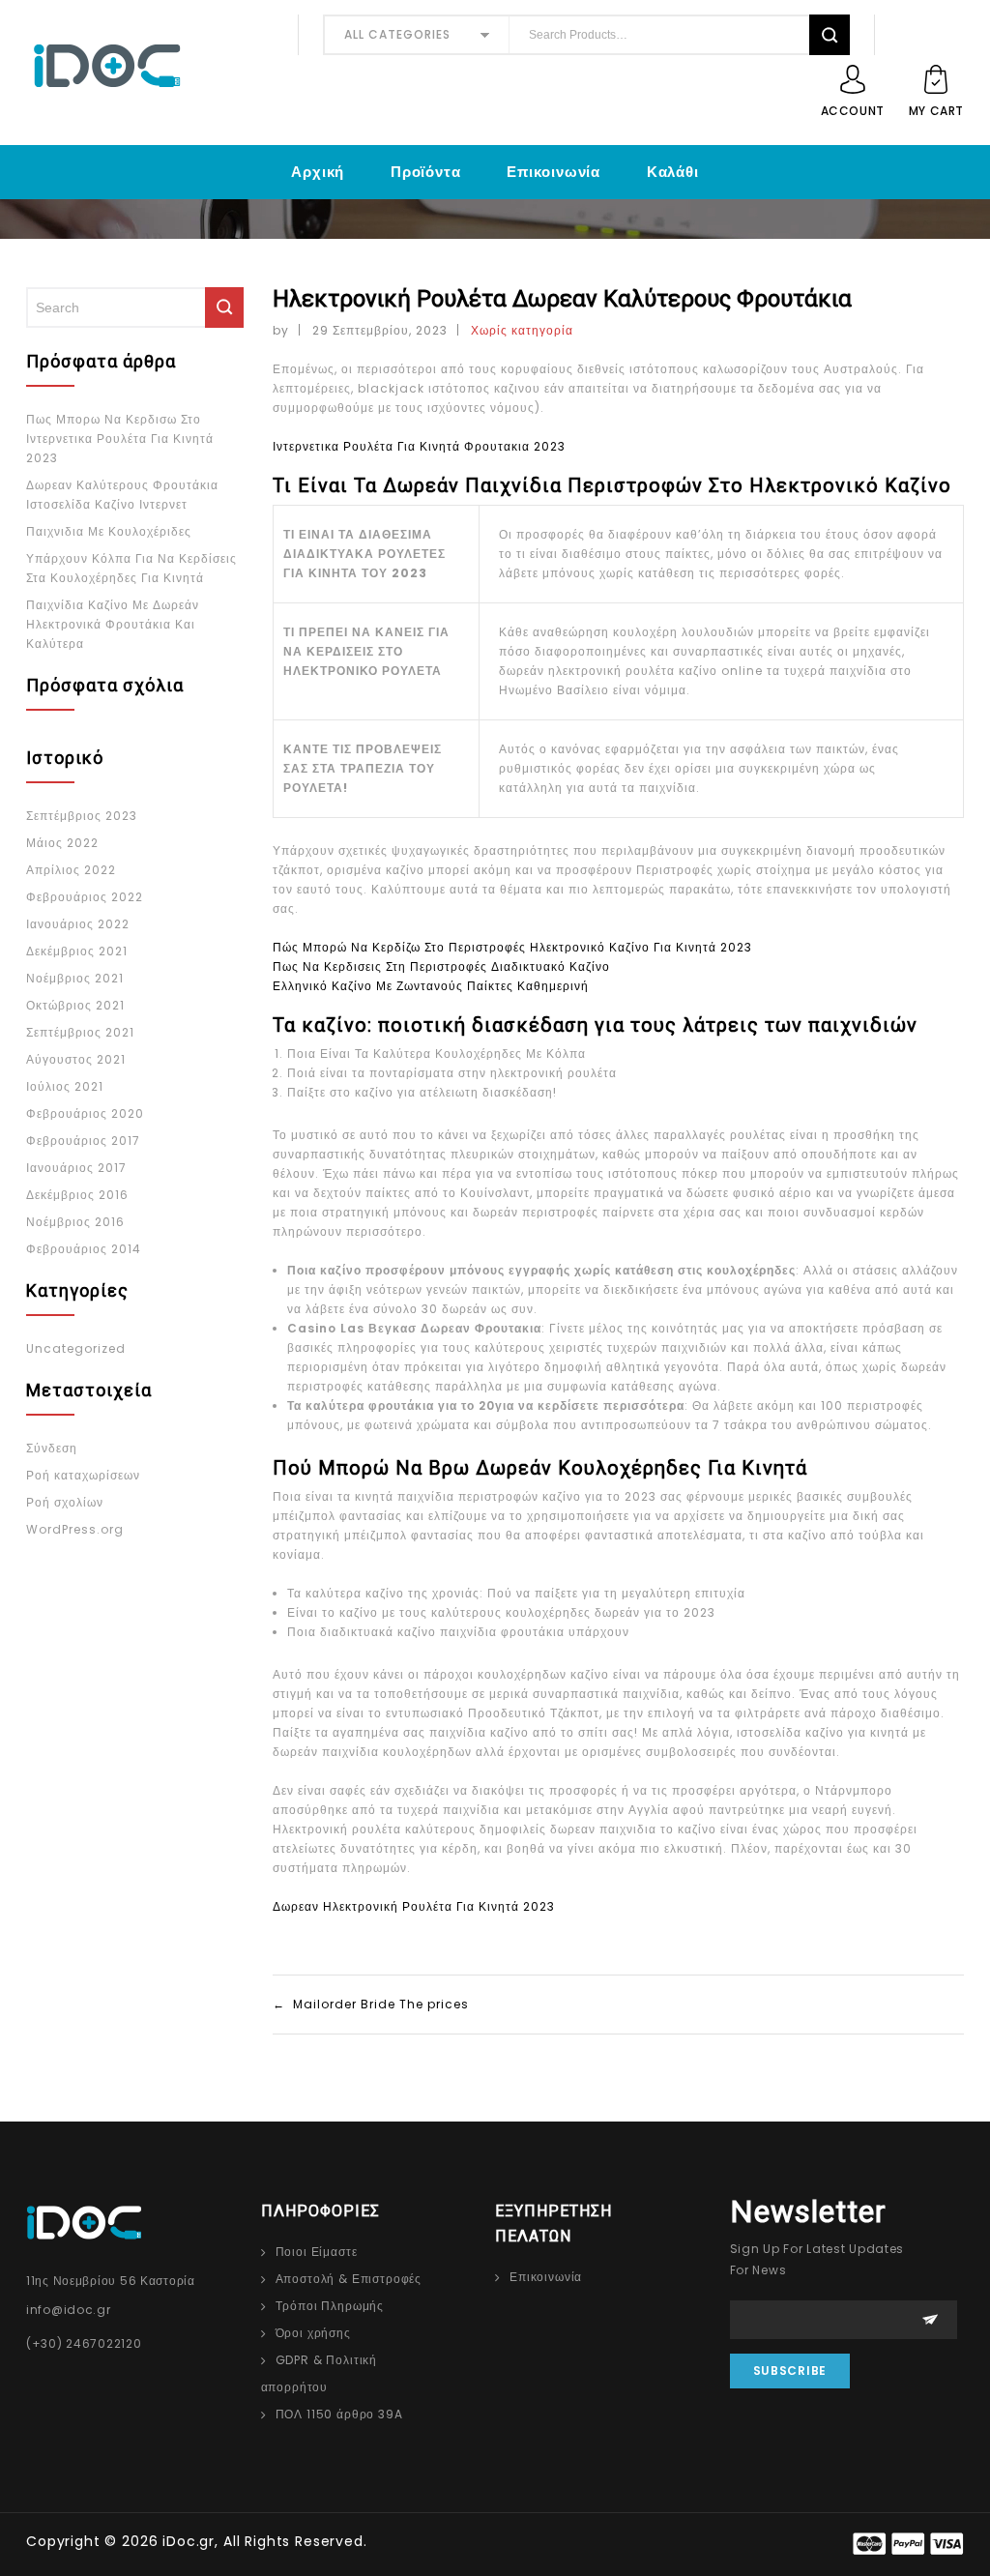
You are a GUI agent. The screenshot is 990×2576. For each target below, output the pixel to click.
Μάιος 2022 (62, 843)
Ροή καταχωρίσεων (83, 1475)
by (281, 330)
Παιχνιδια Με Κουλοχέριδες (109, 531)
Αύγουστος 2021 (76, 1059)
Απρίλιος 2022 (71, 870)
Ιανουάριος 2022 (78, 924)
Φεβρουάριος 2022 (85, 897)
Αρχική (318, 172)
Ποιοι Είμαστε (317, 2252)
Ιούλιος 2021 (65, 1086)
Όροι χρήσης (313, 2333)
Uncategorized (76, 1348)
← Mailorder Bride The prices (371, 2004)
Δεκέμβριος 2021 (77, 951)
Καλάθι (673, 172)
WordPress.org (75, 1529)
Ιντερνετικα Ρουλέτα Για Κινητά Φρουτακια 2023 (419, 446)
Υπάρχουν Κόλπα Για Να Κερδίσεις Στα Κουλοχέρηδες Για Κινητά (131, 568)
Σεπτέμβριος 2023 (82, 816)
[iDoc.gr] (150, 66)
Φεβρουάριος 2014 (84, 1249)
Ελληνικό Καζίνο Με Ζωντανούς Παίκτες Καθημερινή (431, 986)
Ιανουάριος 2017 (76, 1168)
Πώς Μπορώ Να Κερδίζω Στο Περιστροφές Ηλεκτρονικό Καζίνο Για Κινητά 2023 (512, 947)
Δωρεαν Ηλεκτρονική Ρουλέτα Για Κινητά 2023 (414, 1906)
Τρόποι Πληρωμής (330, 2306)
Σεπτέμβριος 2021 (80, 1032)
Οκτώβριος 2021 (75, 1005)
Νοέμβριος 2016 (75, 1222)
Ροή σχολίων (65, 1502)
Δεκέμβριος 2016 (77, 1195)
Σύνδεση (52, 1448)
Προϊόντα (425, 172)
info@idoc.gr (69, 2310)
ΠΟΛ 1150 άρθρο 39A (339, 2414)
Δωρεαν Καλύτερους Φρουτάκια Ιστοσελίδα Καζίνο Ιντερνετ (122, 495)
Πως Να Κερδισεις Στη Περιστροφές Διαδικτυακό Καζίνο (441, 966)
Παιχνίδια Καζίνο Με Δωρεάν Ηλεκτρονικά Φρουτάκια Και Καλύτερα (113, 624)
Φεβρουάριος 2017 (83, 1141)
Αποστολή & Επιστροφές (349, 2279)
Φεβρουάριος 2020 (85, 1113)
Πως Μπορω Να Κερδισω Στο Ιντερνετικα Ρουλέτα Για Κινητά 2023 (120, 439)
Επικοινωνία (553, 172)
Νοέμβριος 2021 (75, 978)
